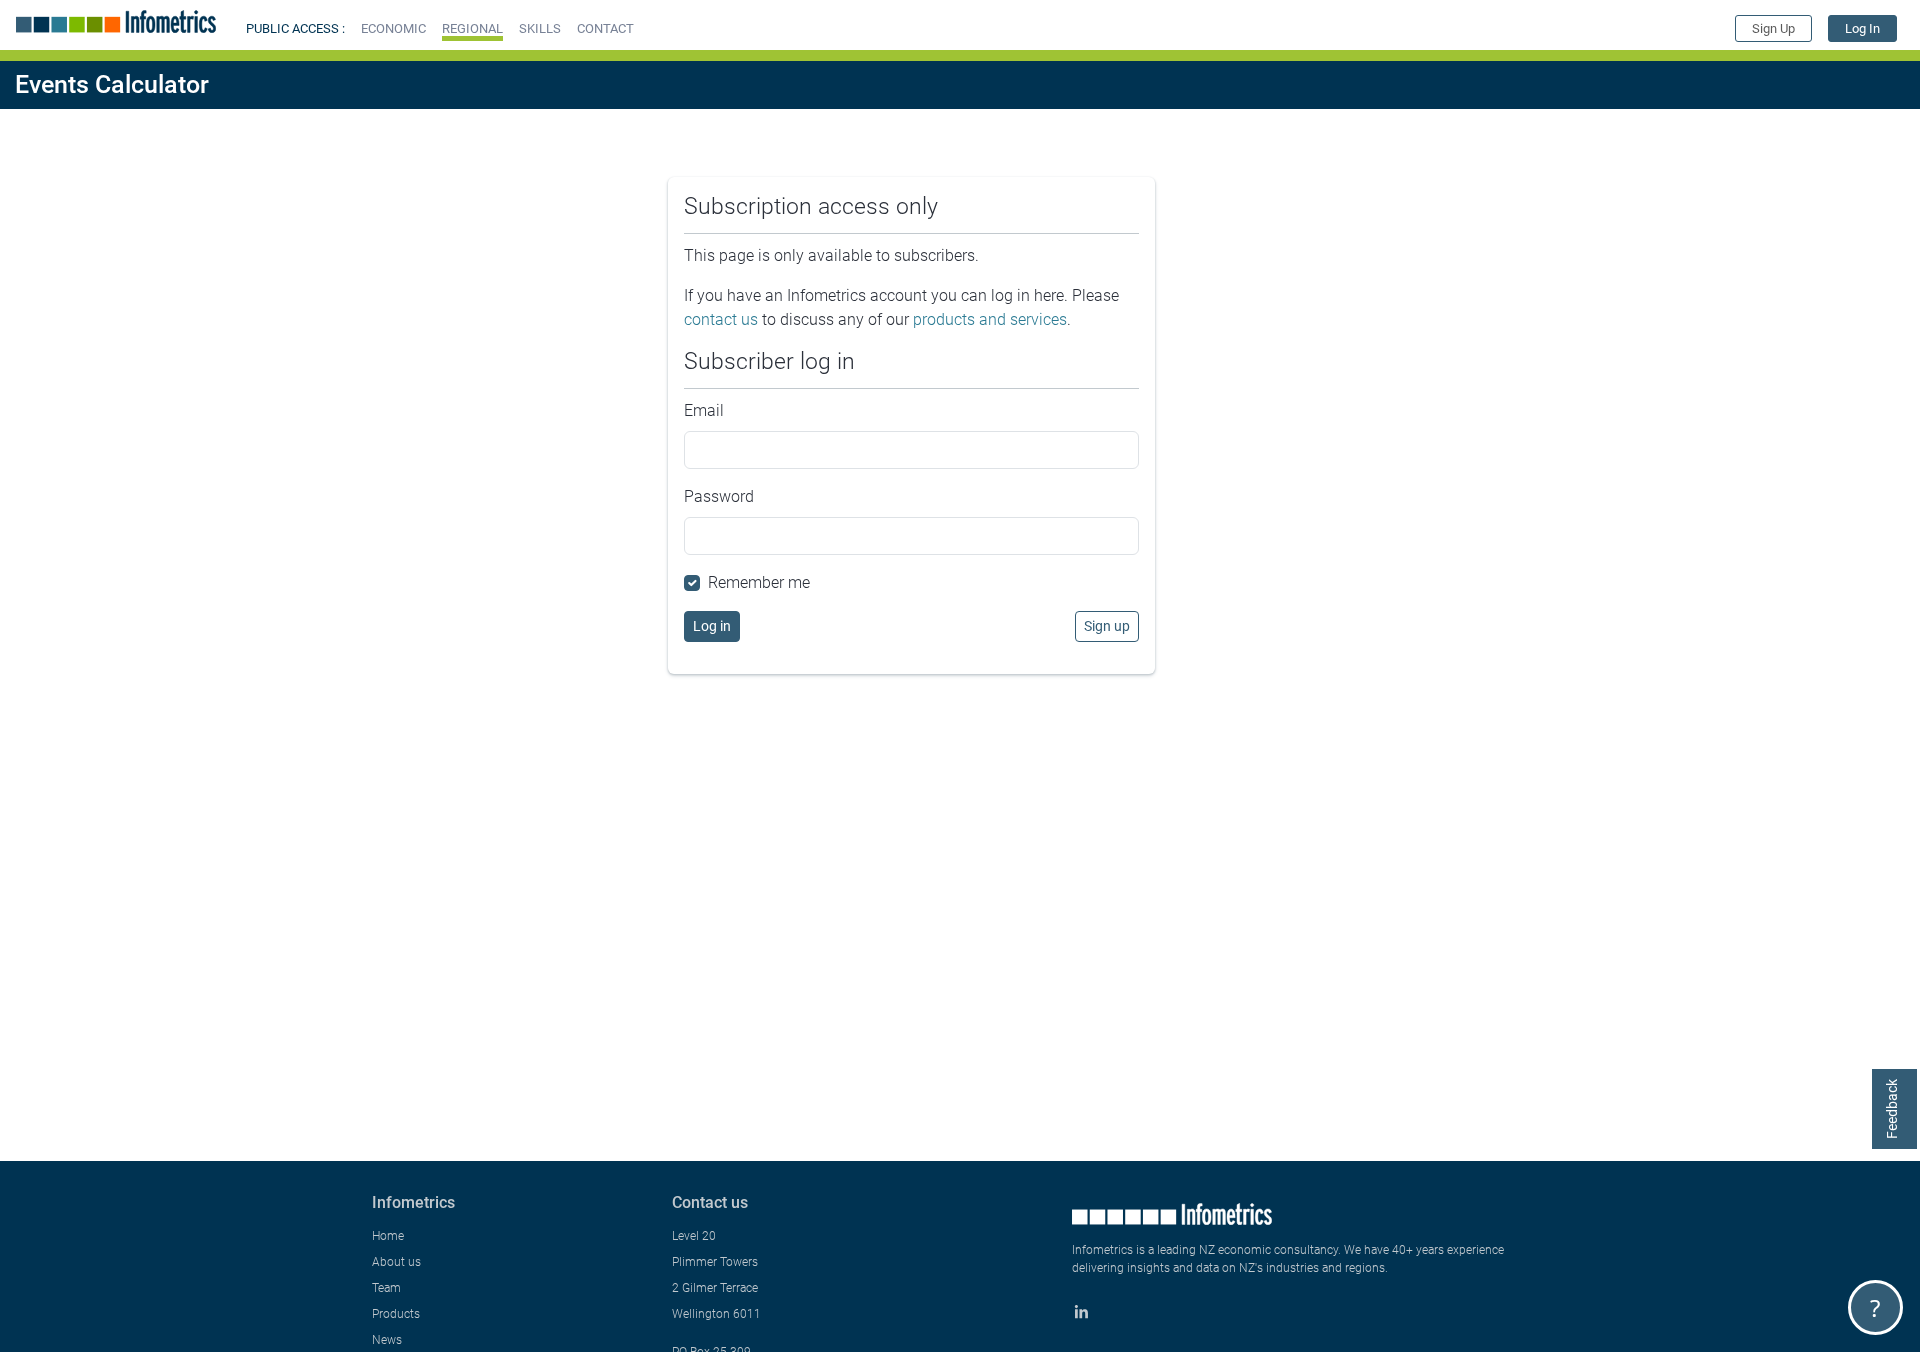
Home (388, 1236)
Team (386, 1288)
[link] (1862, 28)
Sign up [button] (1107, 626)
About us (396, 1262)
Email (704, 410)
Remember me (759, 582)
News (387, 1340)
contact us (721, 319)
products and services (990, 319)
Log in (712, 626)
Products (396, 1314)
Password (719, 496)
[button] (393, 28)
